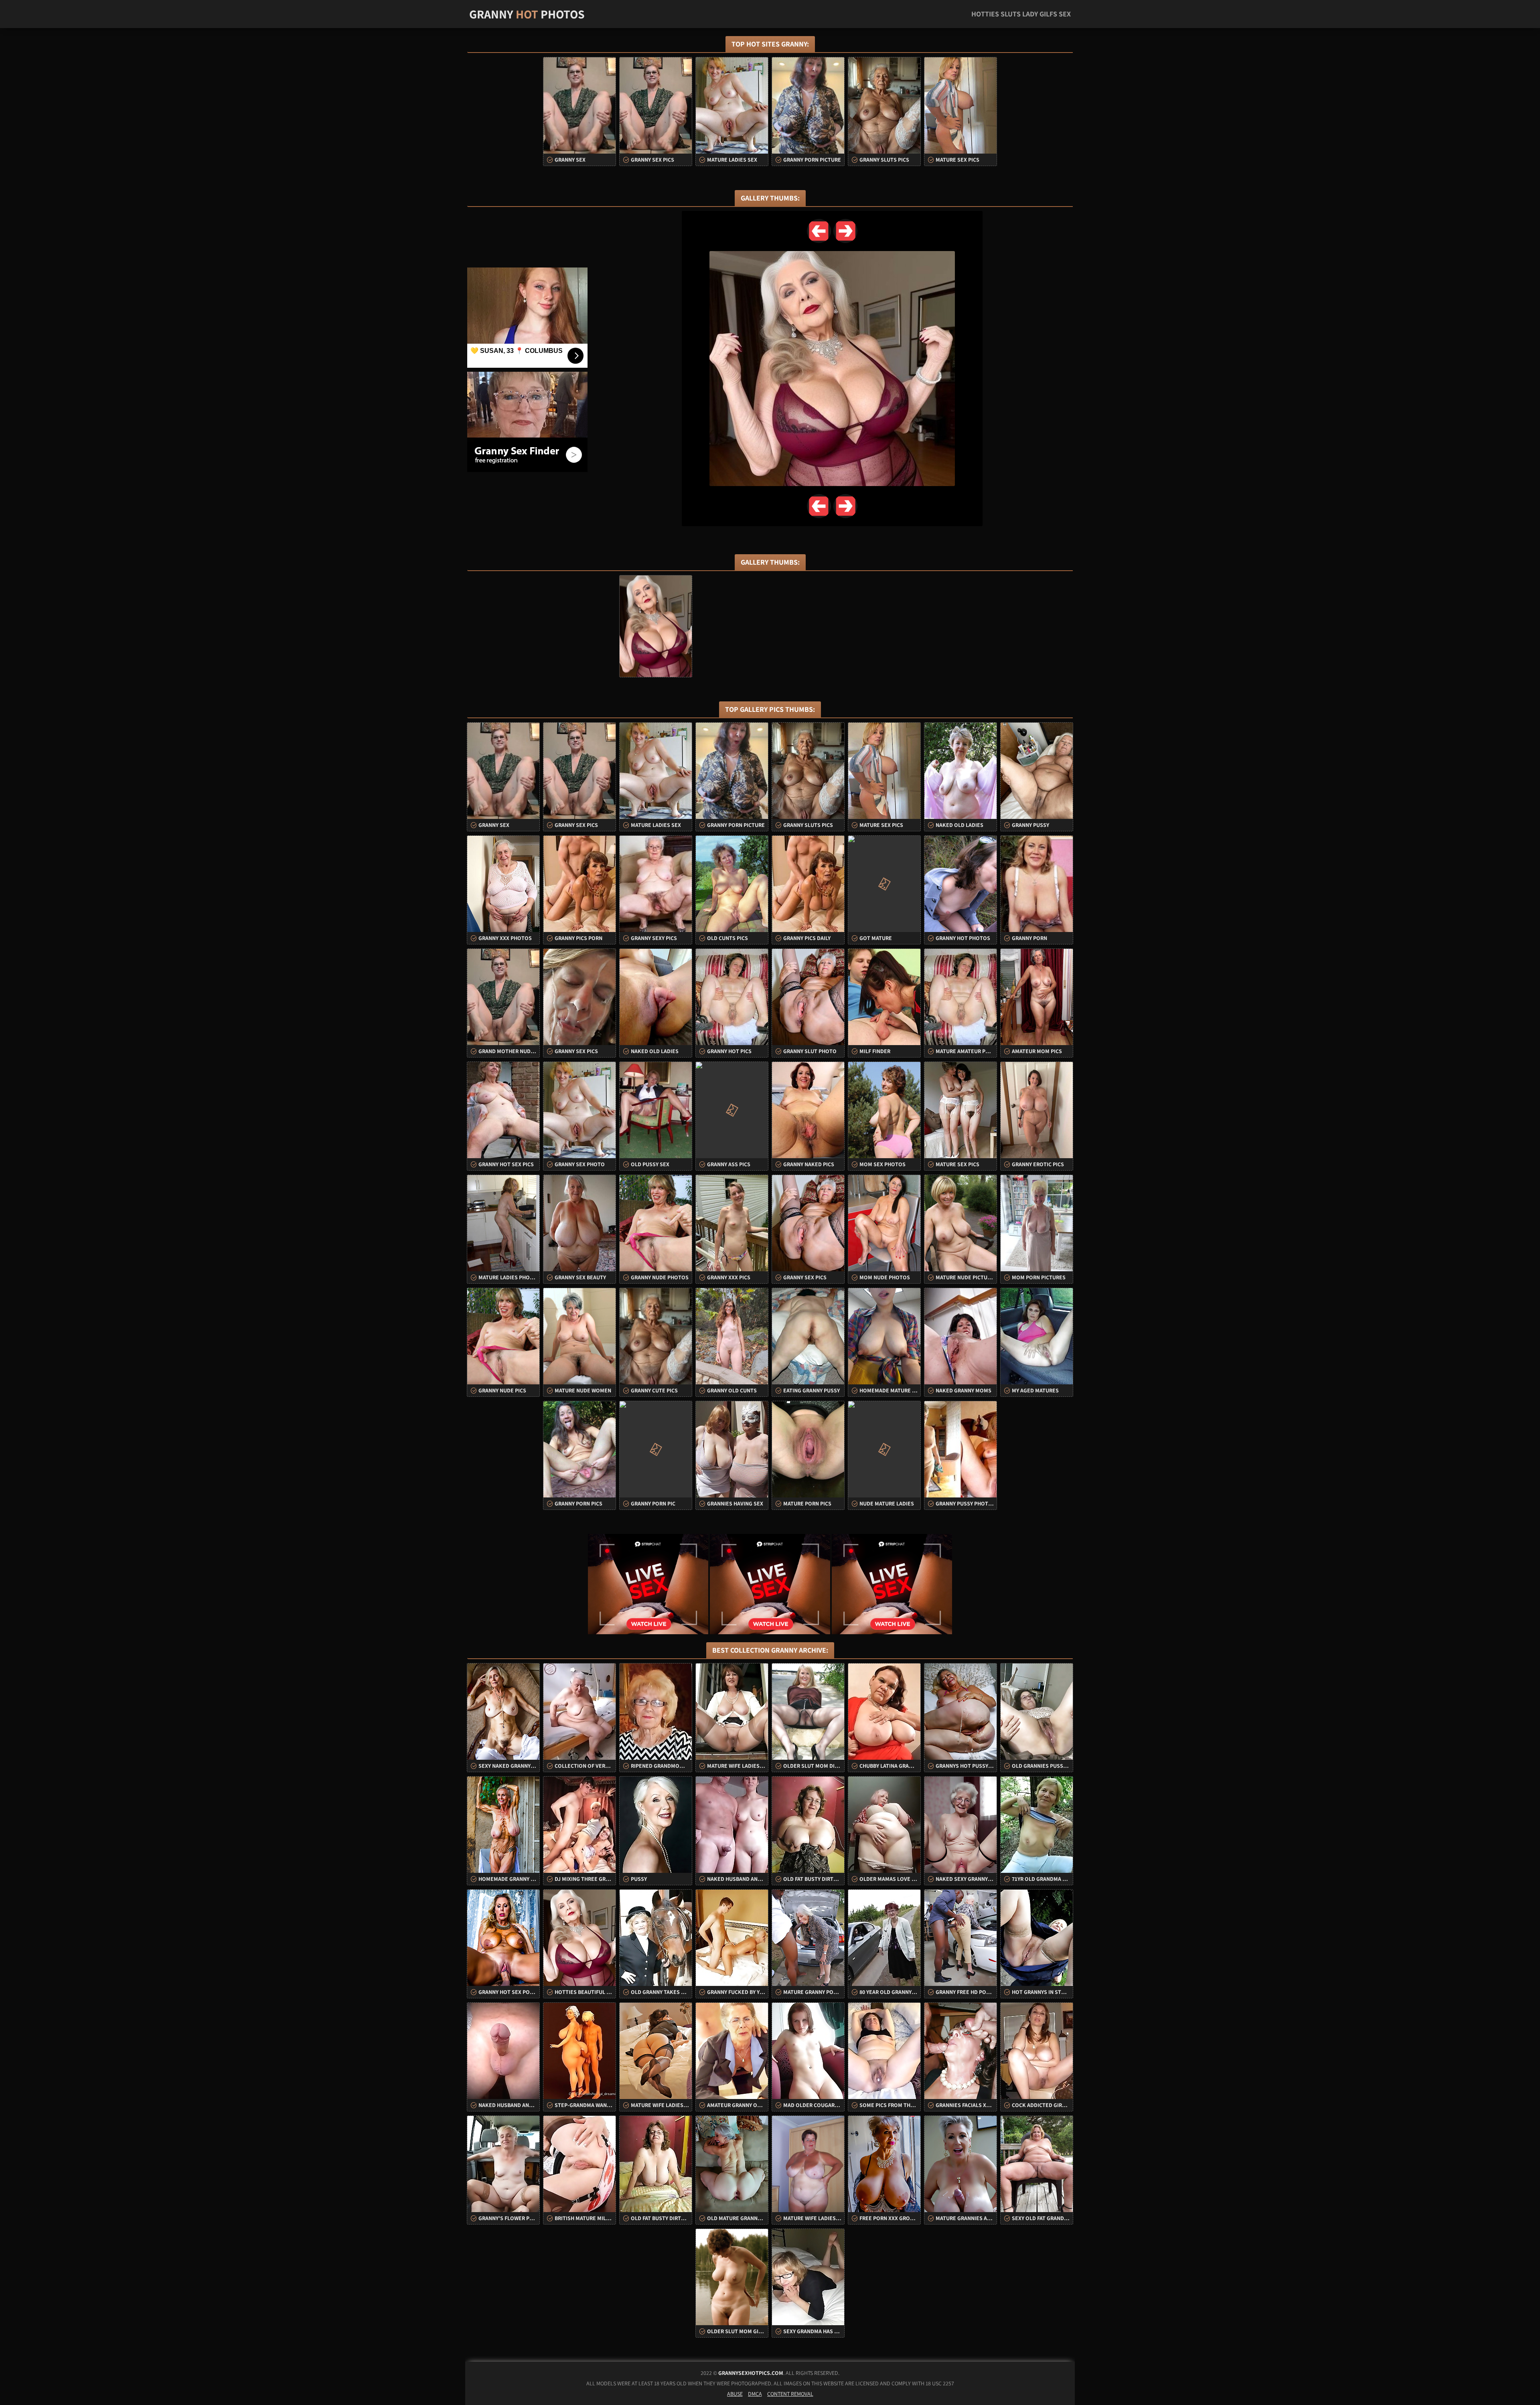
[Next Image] (845, 231)
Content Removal (790, 2394)
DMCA (755, 2394)
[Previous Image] (819, 231)
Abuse (735, 2394)
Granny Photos (527, 14)
